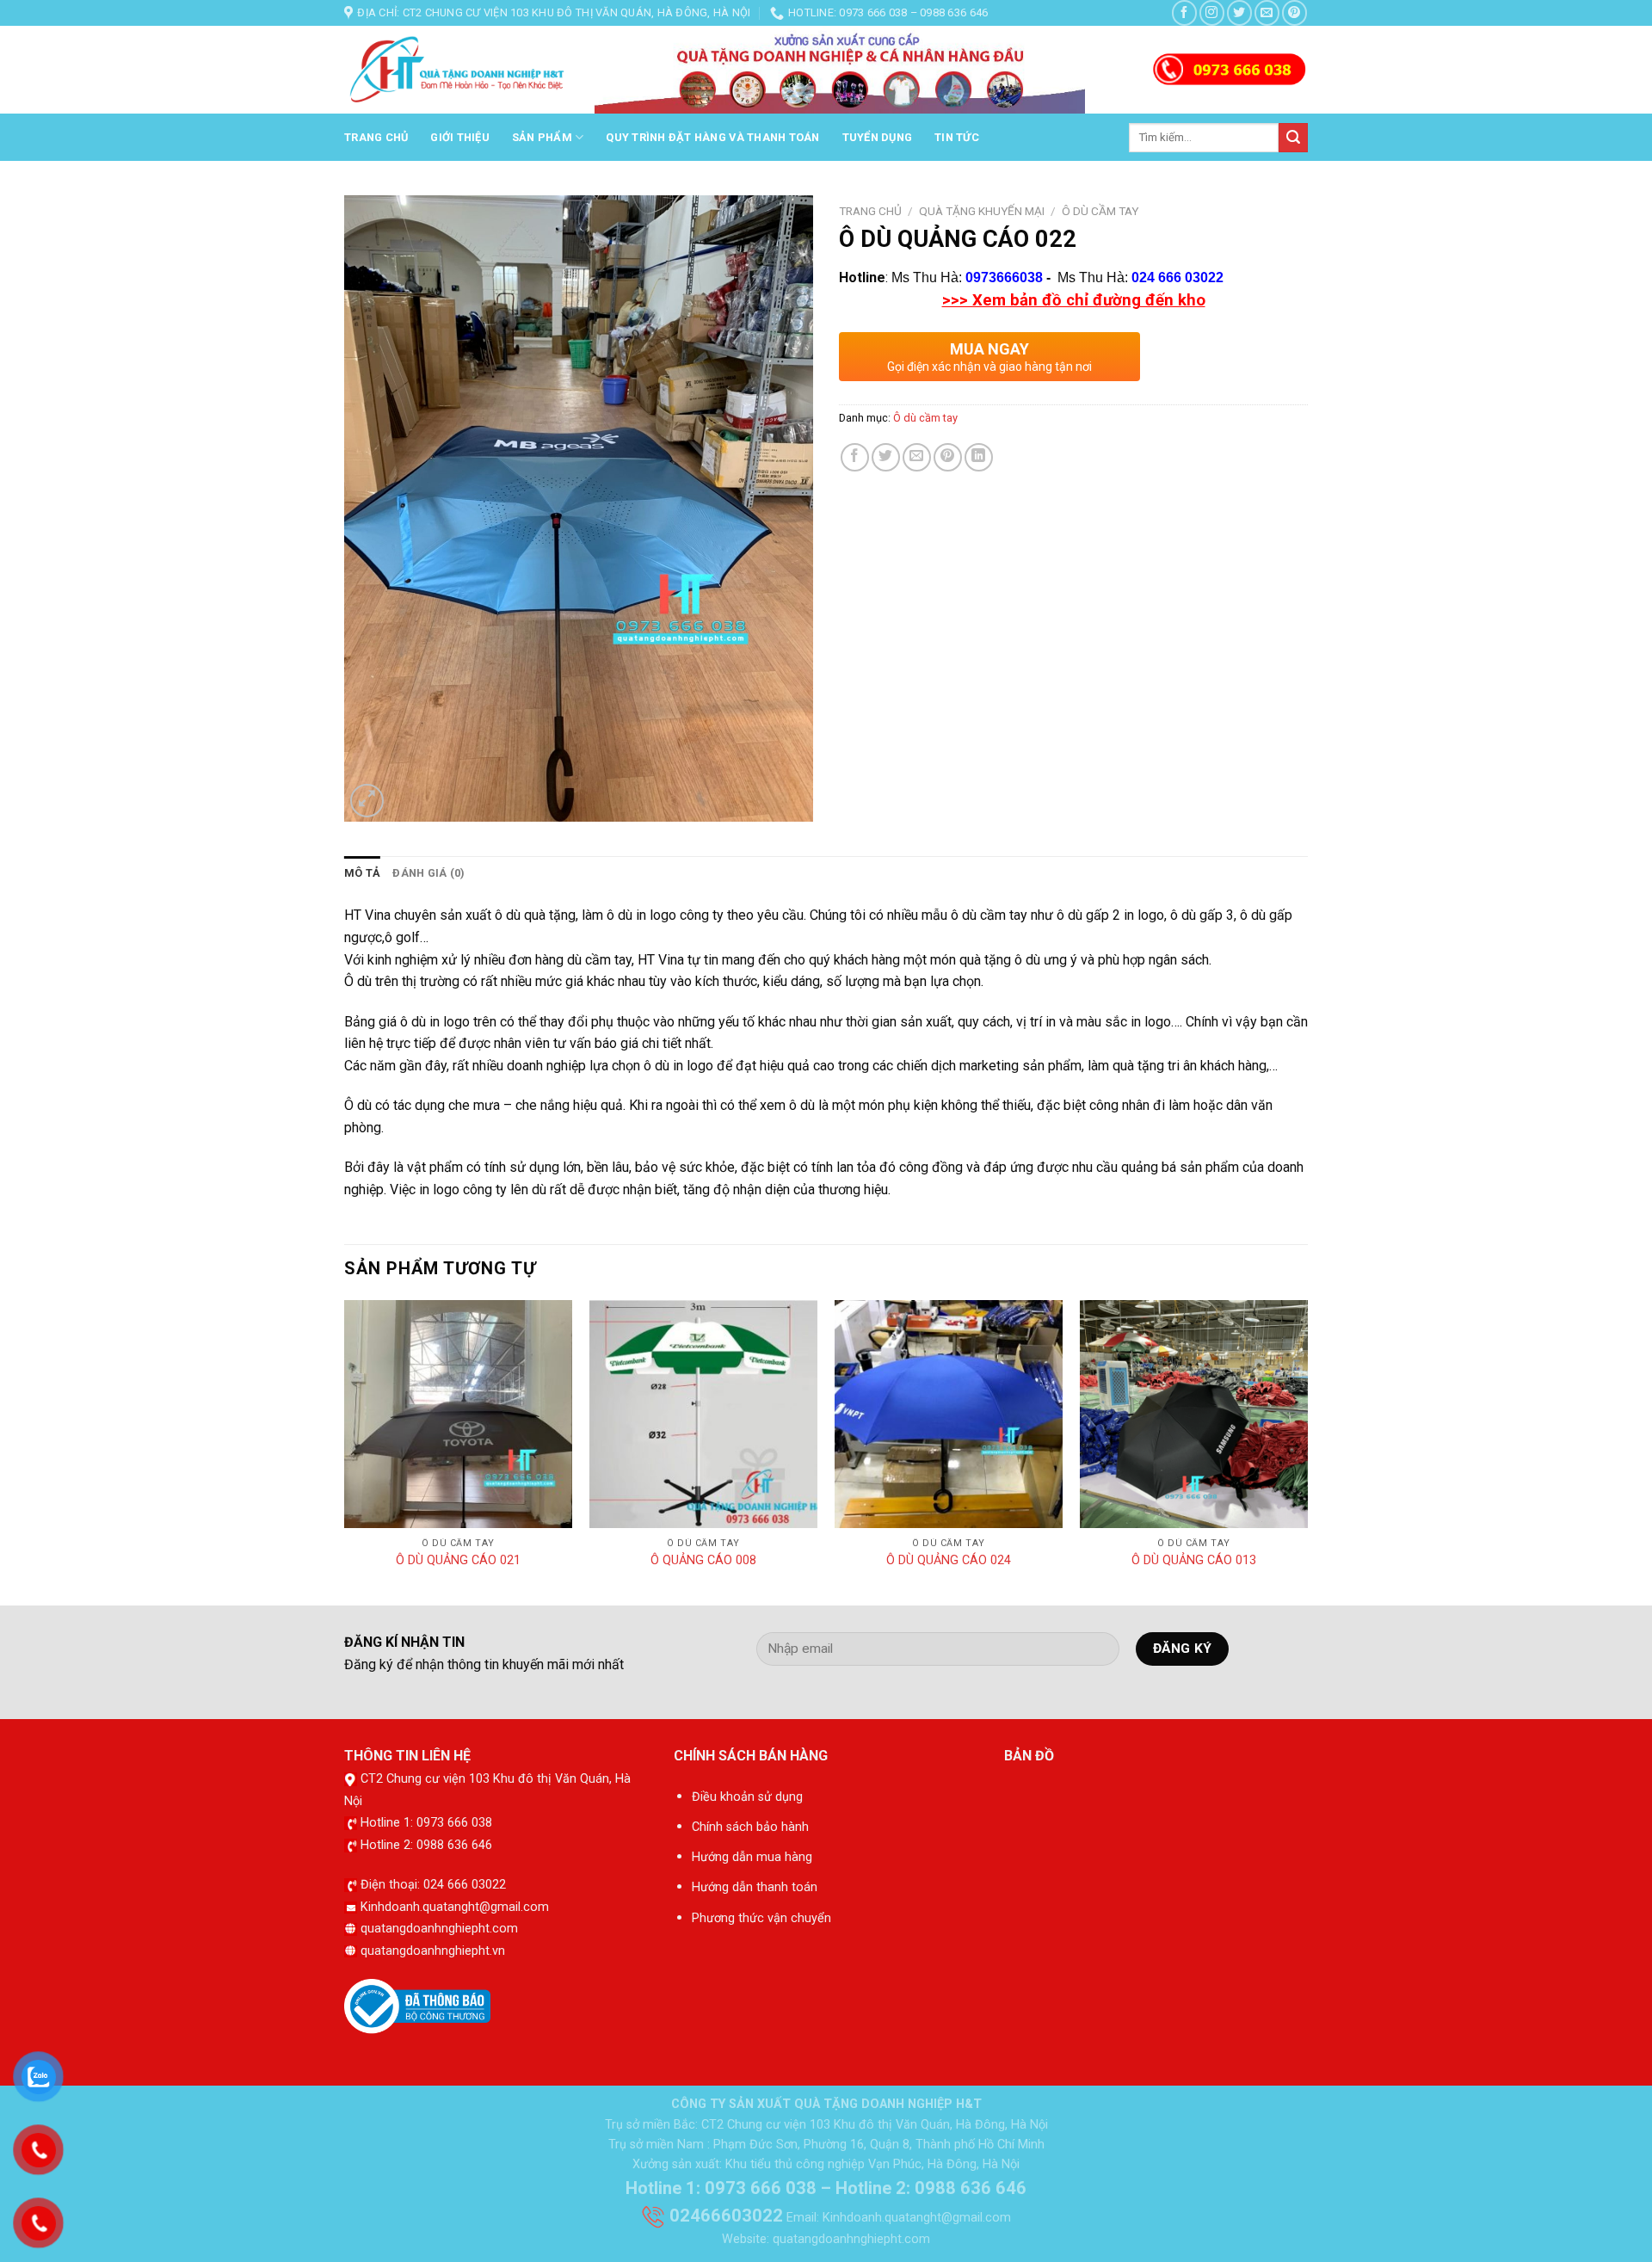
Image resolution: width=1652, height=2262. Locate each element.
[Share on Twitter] (886, 457)
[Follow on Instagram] (1212, 12)
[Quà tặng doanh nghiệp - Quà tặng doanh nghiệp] (456, 71)
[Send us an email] (1267, 12)
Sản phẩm (542, 137)
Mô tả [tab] (362, 873)
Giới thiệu (460, 137)
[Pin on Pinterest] (948, 457)
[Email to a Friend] (917, 457)
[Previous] (345, 1451)
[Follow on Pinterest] (1294, 12)
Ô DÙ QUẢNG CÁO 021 (458, 1560)
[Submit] (1293, 138)
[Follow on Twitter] (1239, 12)
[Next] (1307, 1451)
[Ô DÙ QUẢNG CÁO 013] (1194, 1414)
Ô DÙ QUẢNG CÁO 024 (949, 1560)
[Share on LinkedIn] (979, 457)
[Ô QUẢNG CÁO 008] (703, 1414)
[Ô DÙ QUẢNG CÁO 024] (949, 1414)
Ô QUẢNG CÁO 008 (703, 1560)
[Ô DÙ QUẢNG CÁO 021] (458, 1414)
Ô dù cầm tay (1100, 211)
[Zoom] (367, 801)
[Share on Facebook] (855, 457)
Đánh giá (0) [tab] (428, 873)
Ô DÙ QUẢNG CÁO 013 (1194, 1560)
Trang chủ (376, 137)
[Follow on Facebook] (1184, 12)
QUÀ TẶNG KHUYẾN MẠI (982, 211)
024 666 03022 (1177, 277)
